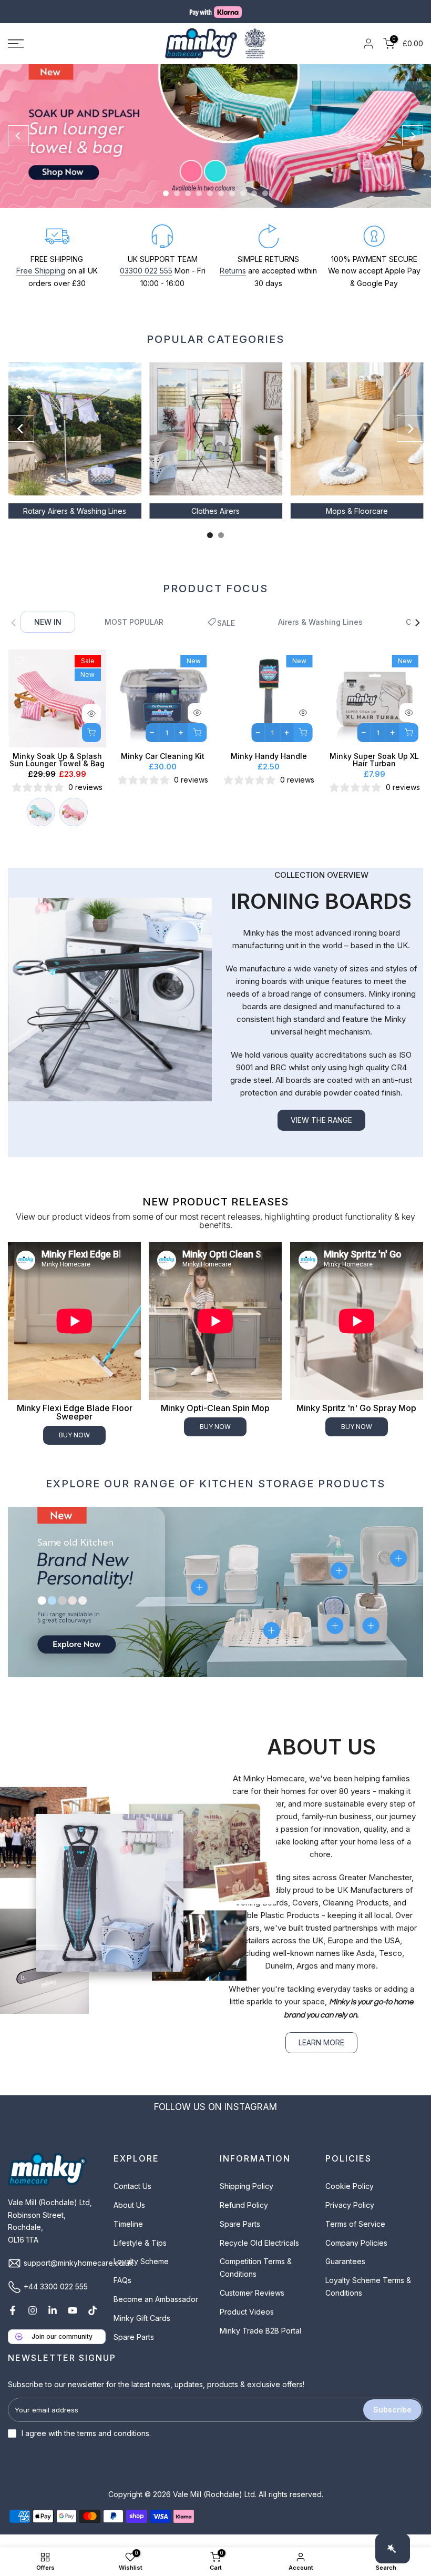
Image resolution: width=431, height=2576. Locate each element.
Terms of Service (355, 2237)
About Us (129, 2218)
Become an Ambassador (156, 2312)
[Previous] (18, 148)
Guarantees (345, 2274)
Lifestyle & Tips (140, 2255)
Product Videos (247, 2324)
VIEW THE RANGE (321, 1133)
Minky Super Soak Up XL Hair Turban (374, 772)
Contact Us (132, 2199)
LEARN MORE (321, 2055)
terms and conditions (113, 2446)
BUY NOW (74, 1448)
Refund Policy (244, 2218)
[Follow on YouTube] (73, 2323)
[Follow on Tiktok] (93, 2323)
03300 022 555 (146, 283)
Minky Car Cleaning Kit (163, 769)
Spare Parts (134, 2349)
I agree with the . (86, 2446)
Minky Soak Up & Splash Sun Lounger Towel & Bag (57, 772)
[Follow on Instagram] (33, 2323)
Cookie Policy (350, 2199)
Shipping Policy (247, 2199)
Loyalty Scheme (141, 2274)
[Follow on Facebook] (13, 2323)
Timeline (128, 2237)
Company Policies (356, 2255)
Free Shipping (41, 283)
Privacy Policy (350, 2218)
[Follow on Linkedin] (53, 2323)
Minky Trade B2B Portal (260, 2343)
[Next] (413, 148)
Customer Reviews (252, 2305)
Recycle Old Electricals (259, 2255)
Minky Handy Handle (268, 769)
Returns (233, 283)
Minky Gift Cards (142, 2331)
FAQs (122, 2293)
